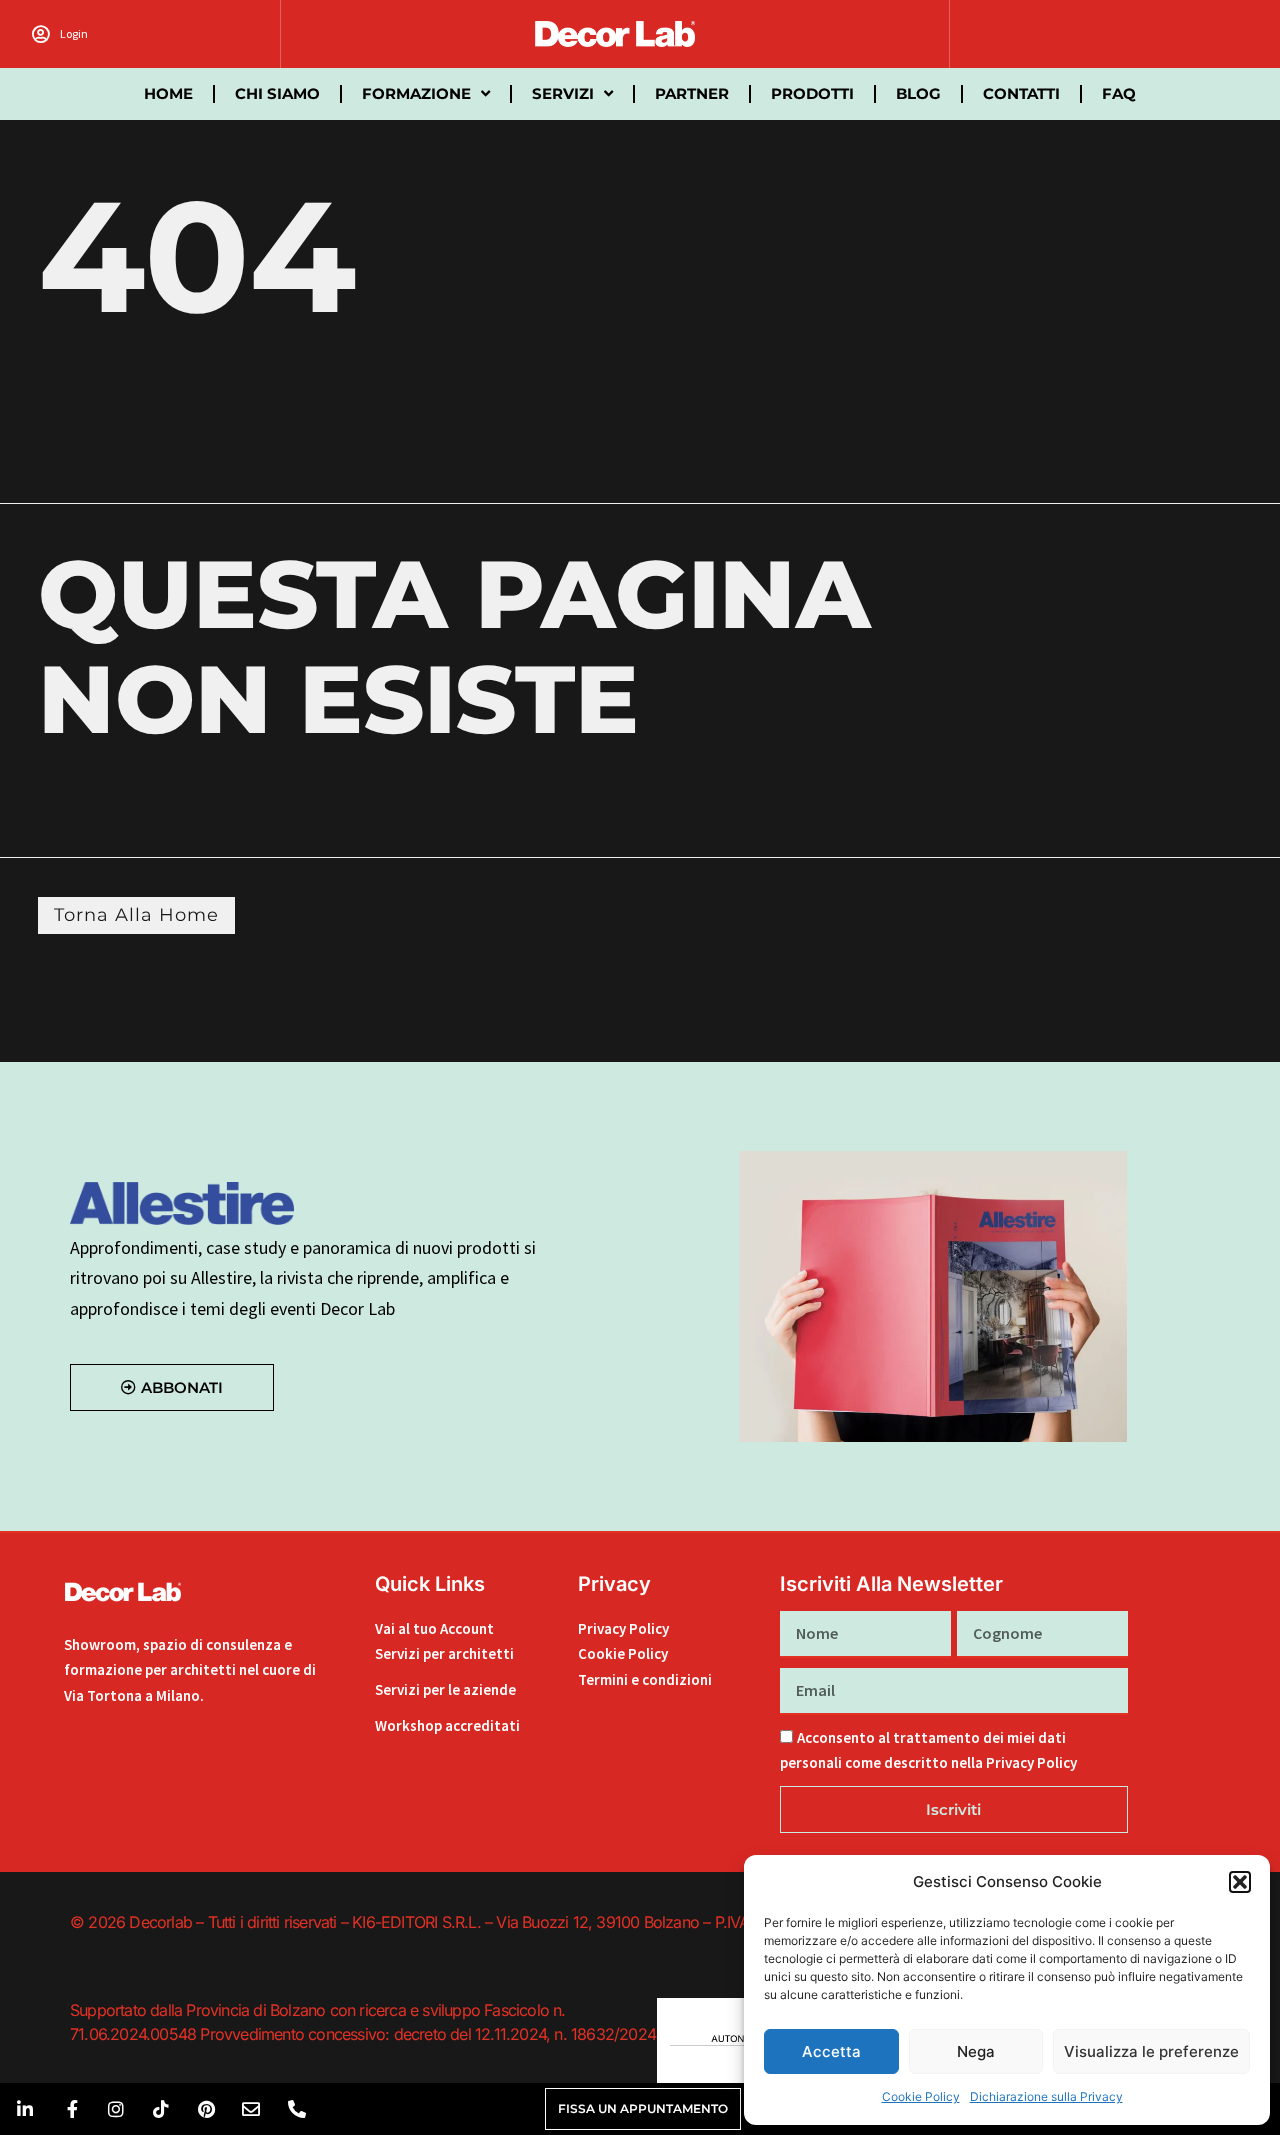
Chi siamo (277, 93)
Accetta (831, 2051)
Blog (918, 93)
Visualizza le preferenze (1151, 2051)
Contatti (1021, 93)
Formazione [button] (416, 93)
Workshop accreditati (447, 1725)
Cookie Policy (921, 2096)
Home (168, 93)
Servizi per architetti (444, 1653)
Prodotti (812, 93)
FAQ (1119, 93)
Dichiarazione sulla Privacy (1046, 2096)
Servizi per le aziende (445, 1689)
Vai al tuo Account (434, 1628)
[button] (1240, 1882)
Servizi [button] (563, 93)
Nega (976, 2051)
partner (692, 93)
